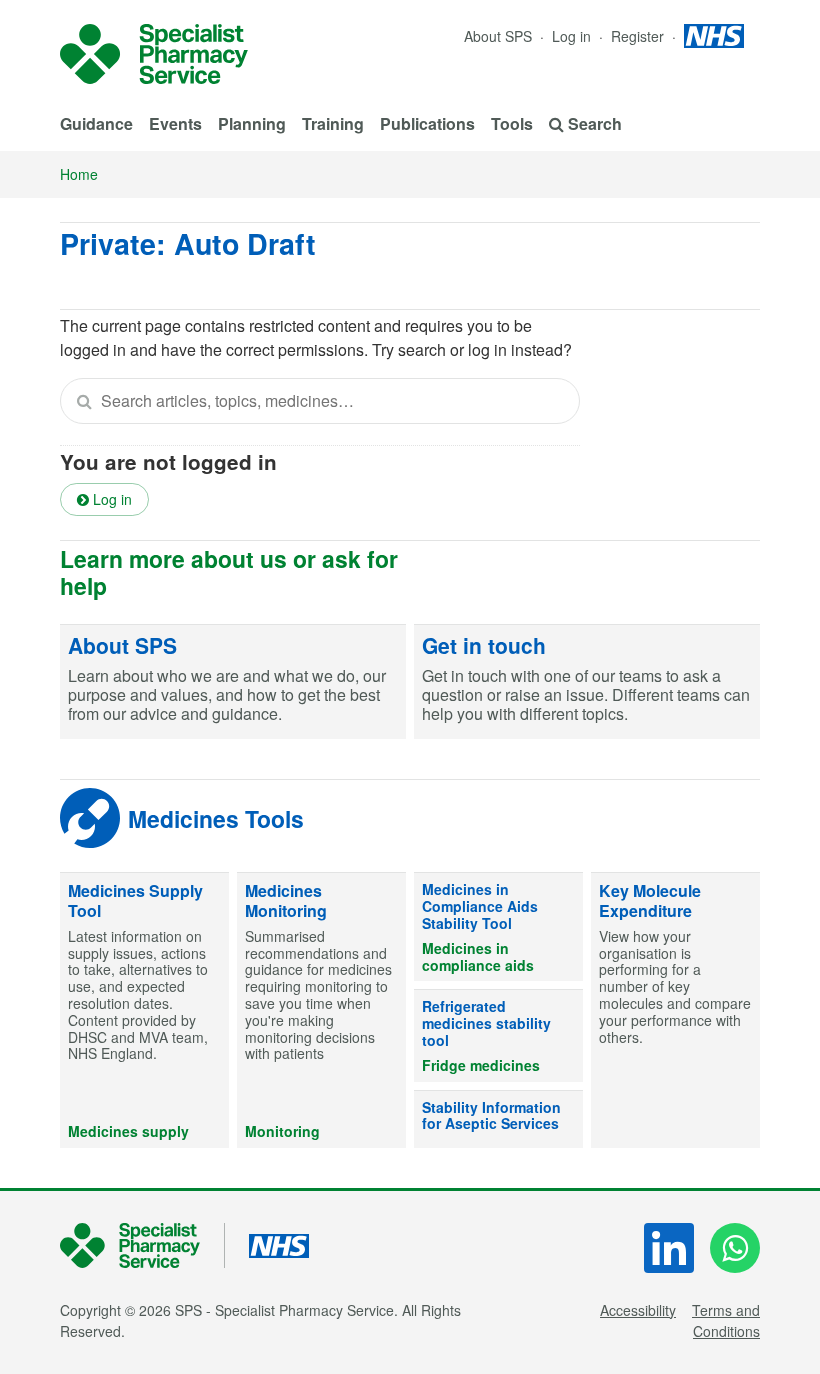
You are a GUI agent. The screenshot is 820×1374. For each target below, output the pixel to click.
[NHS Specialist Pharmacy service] (154, 54)
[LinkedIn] (669, 1248)
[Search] (84, 401)
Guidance (96, 123)
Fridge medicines (481, 1065)
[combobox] (320, 401)
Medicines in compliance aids (478, 956)
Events (175, 123)
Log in (573, 36)
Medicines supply (128, 1131)
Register (639, 36)
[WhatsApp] (735, 1248)
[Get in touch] (587, 682)
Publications (427, 123)
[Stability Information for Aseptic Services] (498, 1120)
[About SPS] (233, 682)
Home (79, 174)
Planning (252, 123)
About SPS (498, 36)
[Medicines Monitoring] (321, 1010)
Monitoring (282, 1131)
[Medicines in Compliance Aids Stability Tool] (498, 927)
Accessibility (638, 1310)
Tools (512, 123)
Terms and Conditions (726, 1320)
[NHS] (142, 1245)
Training (333, 123)
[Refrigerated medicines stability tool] (498, 1035)
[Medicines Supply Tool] (144, 1010)
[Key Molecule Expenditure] (675, 1010)
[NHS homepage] (714, 36)
